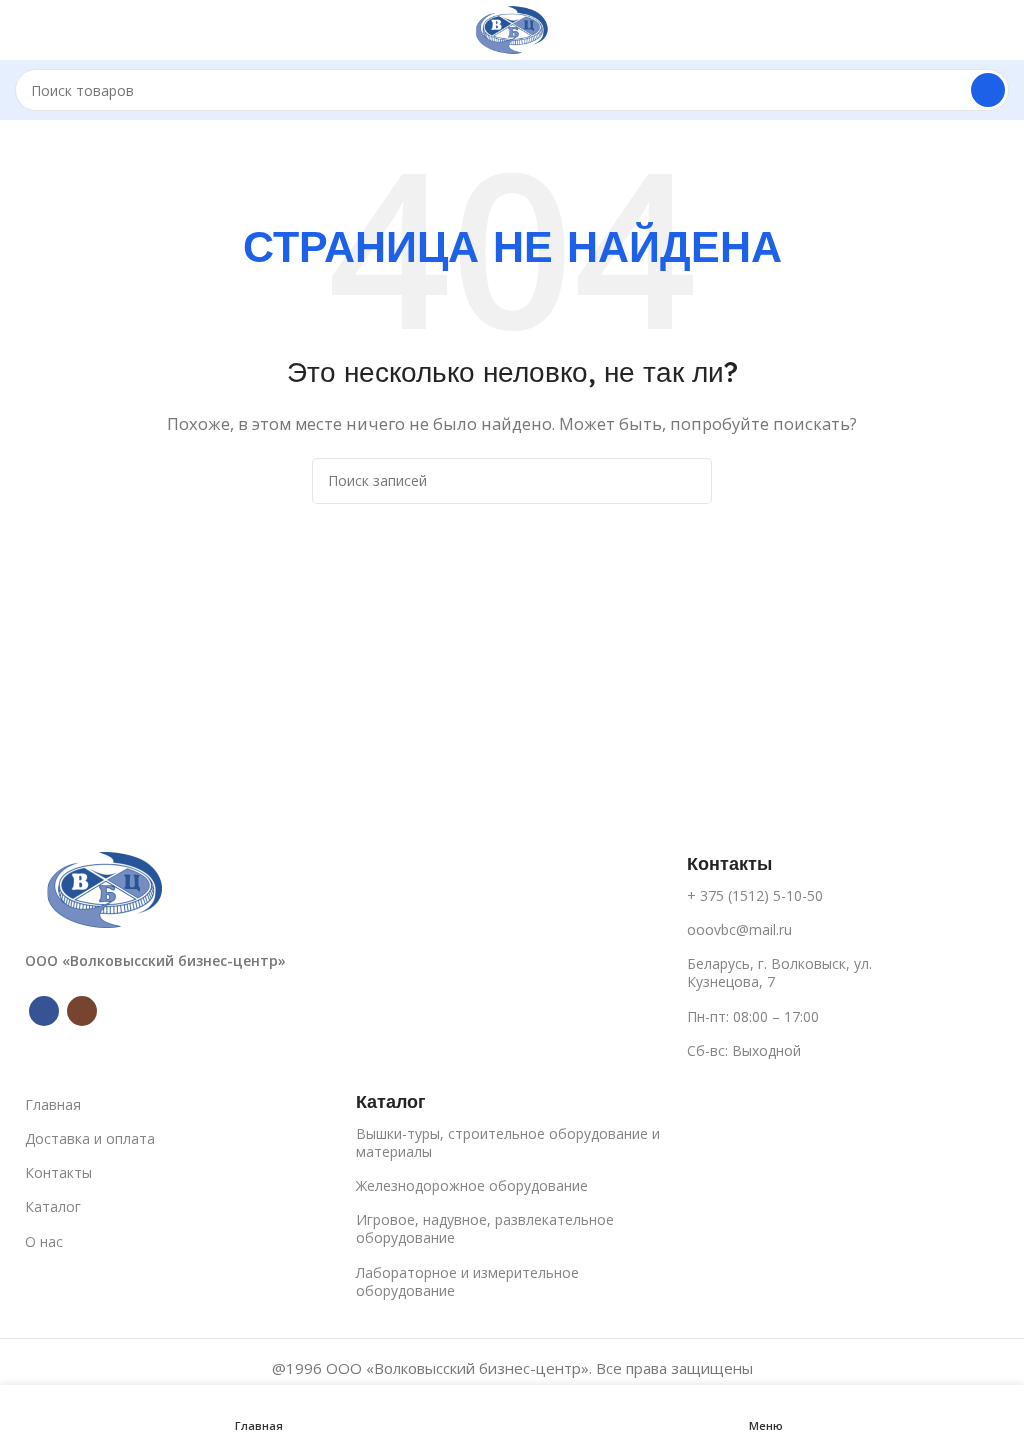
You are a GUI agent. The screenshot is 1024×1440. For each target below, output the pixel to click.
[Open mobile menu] (23, 30)
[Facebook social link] (44, 1011)
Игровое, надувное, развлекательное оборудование (485, 1228)
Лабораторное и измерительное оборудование (467, 1281)
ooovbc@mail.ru (739, 929)
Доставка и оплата (90, 1138)
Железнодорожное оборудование (472, 1185)
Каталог (53, 1206)
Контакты (58, 1172)
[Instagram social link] (82, 1011)
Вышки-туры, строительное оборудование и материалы (508, 1142)
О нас (44, 1241)
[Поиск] (988, 90)
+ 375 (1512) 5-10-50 (755, 895)
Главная (53, 1104)
